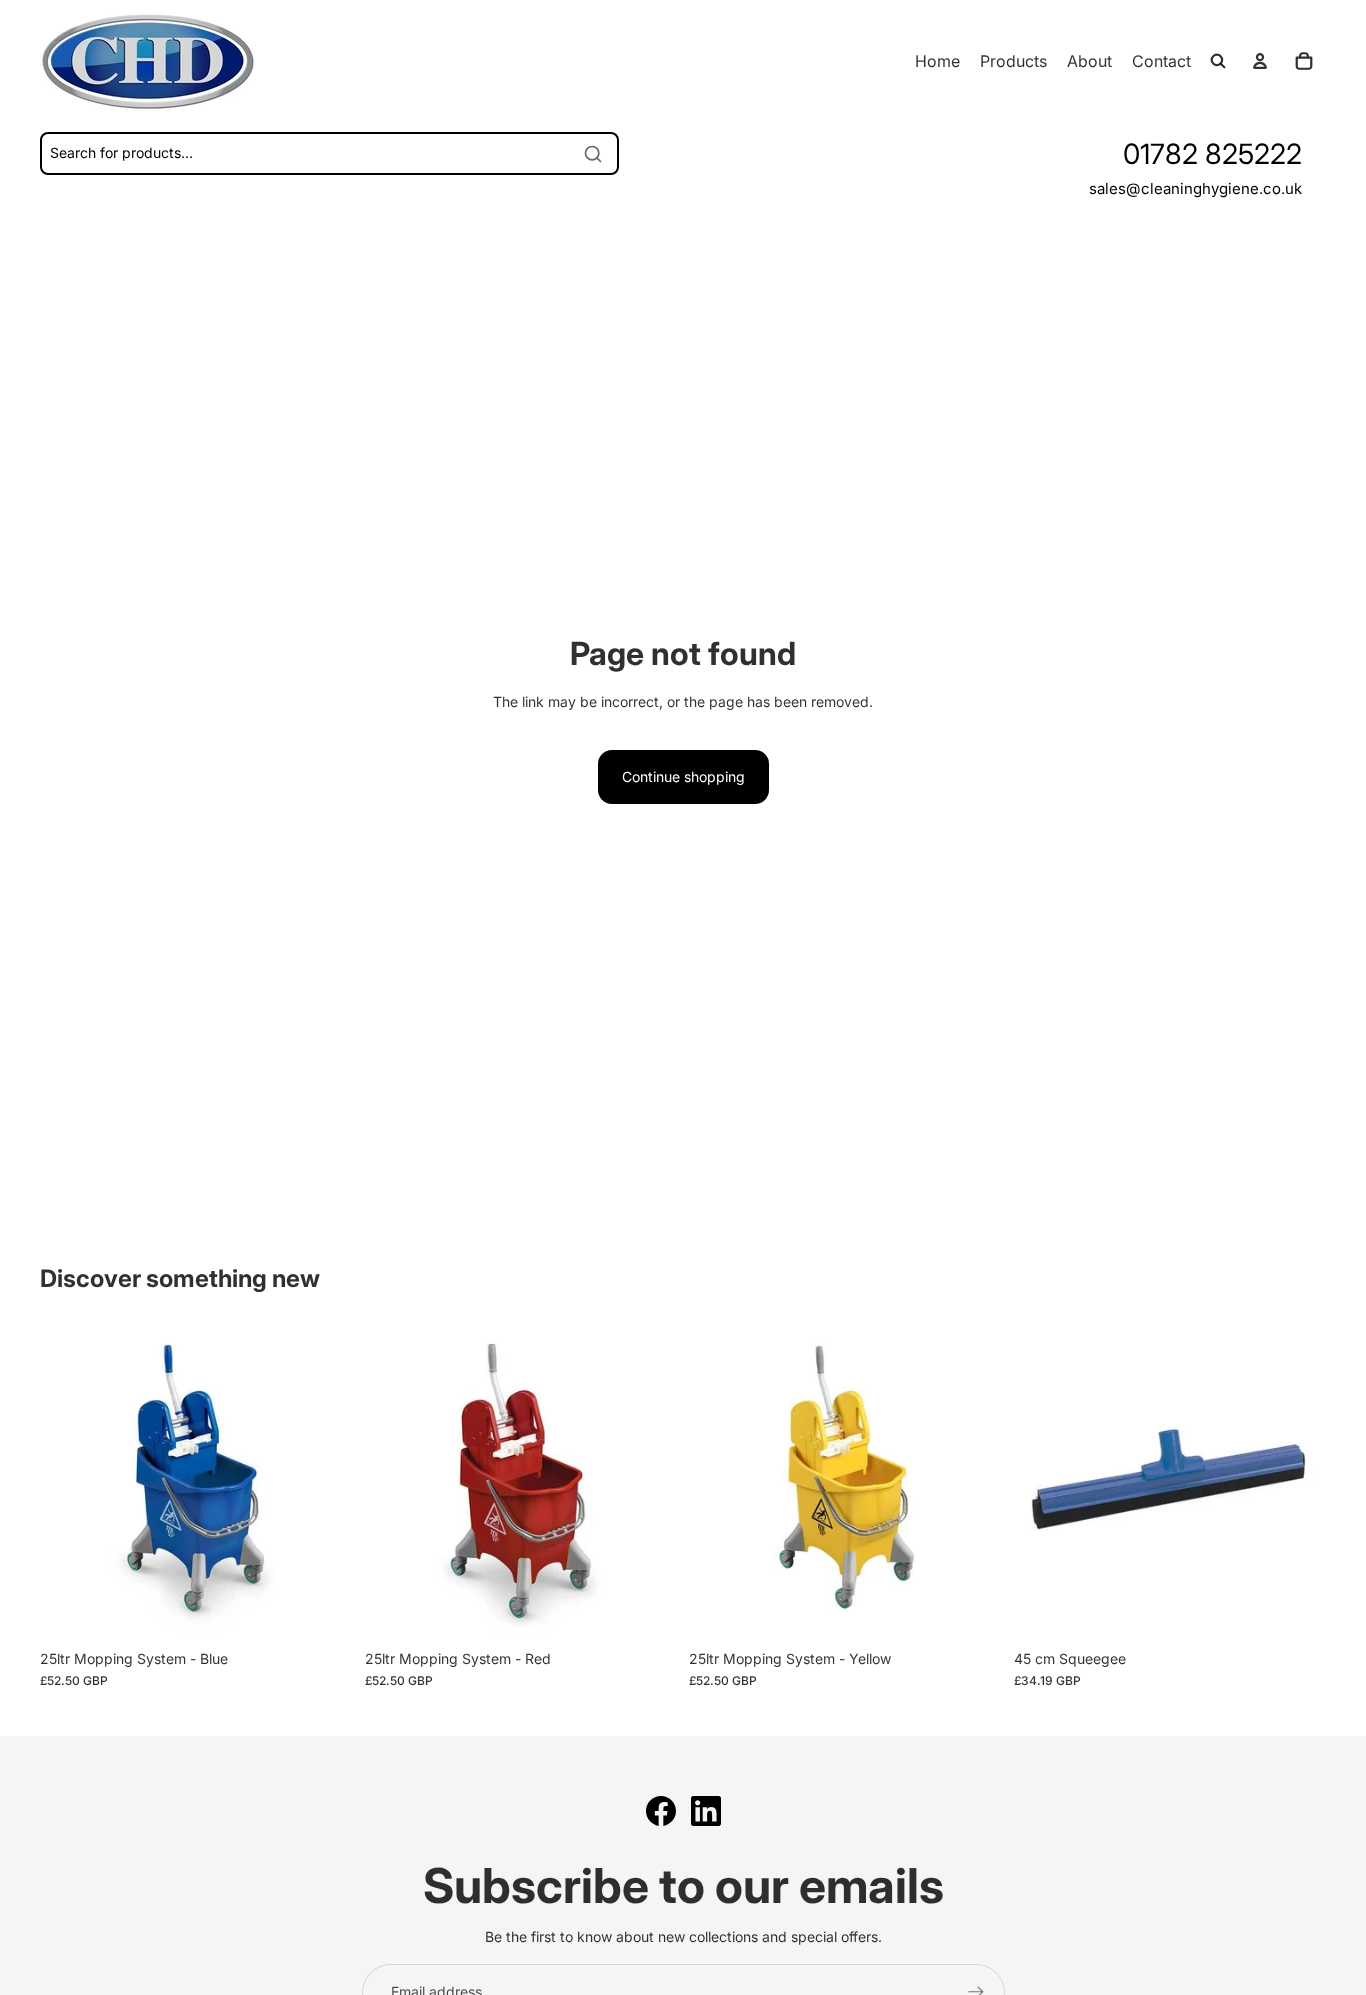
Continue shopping (683, 776)
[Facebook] (661, 1811)
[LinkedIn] (706, 1811)
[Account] (1260, 61)
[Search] (1218, 61)
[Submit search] (593, 154)
